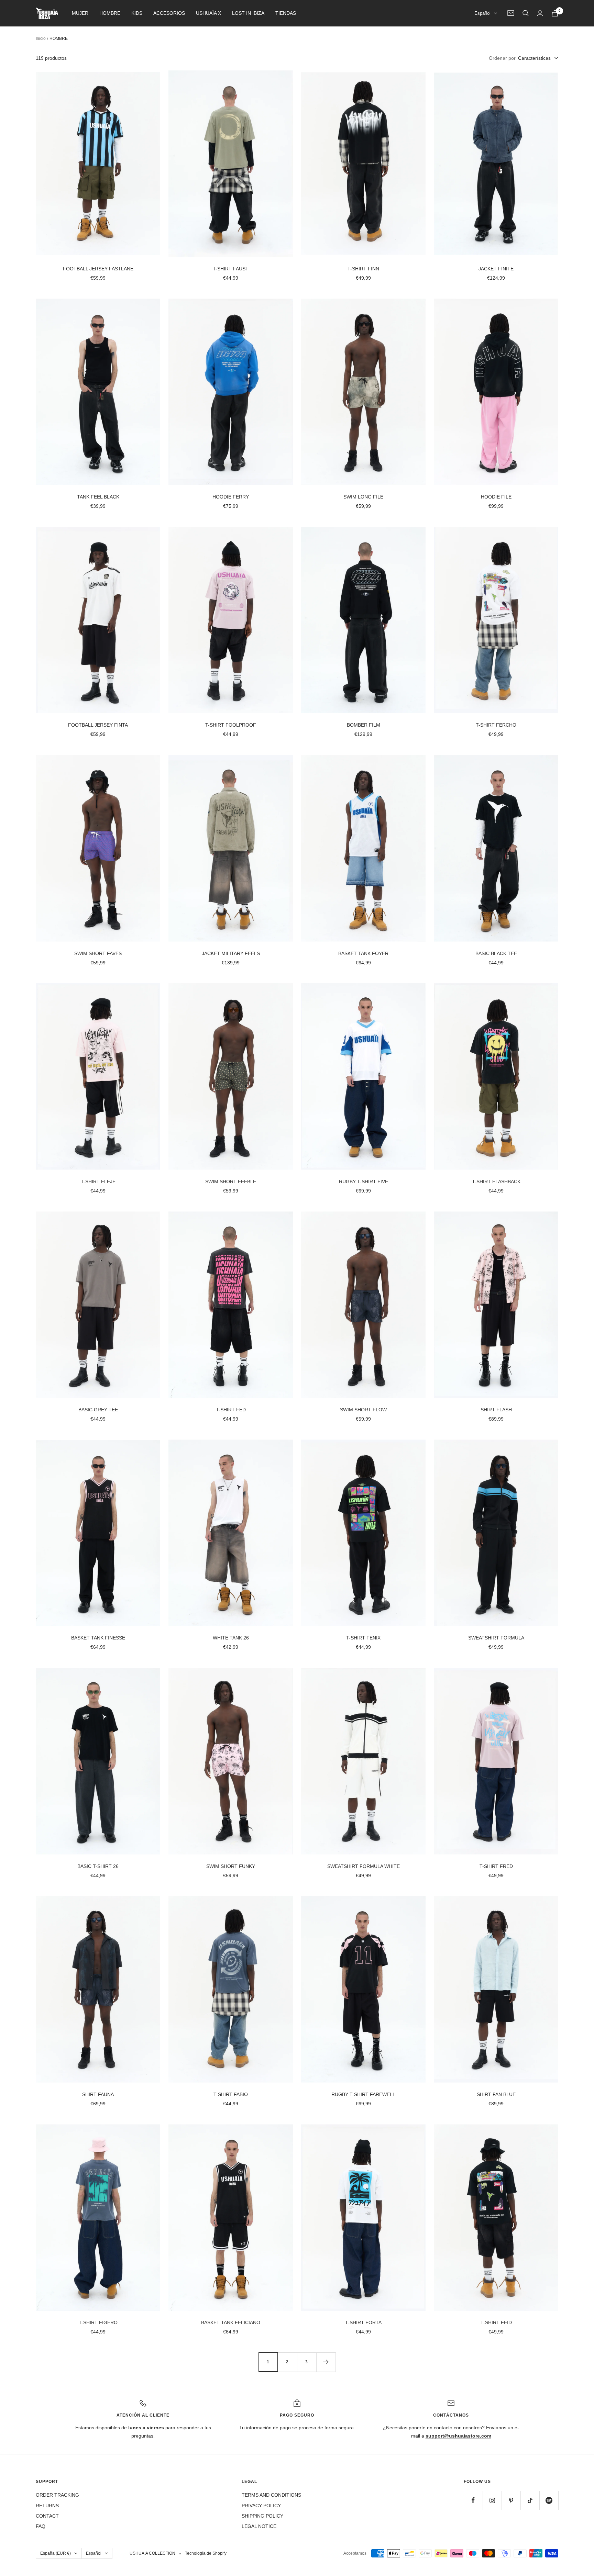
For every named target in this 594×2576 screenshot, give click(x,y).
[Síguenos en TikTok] (530, 2500)
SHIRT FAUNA (98, 2094)
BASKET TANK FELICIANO (231, 2322)
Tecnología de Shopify (206, 2553)
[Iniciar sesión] (540, 13)
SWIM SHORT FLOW (363, 1410)
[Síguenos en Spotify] (549, 2500)
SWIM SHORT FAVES (98, 953)
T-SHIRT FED (231, 1410)
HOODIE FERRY (231, 497)
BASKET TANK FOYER (363, 953)
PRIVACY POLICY (261, 2506)
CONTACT (47, 2516)
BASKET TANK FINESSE (98, 1638)
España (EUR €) (56, 2553)
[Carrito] (555, 13)
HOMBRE (110, 13)
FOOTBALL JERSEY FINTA (98, 725)
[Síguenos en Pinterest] (511, 2500)
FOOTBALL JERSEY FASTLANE (98, 269)
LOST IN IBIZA (248, 13)
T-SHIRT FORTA (363, 2322)
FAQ (41, 2526)
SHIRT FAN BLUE (496, 2094)
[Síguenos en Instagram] (492, 2500)
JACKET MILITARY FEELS (231, 953)
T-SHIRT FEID (496, 2322)
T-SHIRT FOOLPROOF (231, 725)
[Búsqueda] (526, 13)
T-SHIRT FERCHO (496, 725)
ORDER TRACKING (57, 2495)
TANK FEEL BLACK (98, 497)
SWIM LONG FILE (363, 497)
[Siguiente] (326, 2362)
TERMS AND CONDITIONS (271, 2495)
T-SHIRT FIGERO (98, 2322)
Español (482, 13)
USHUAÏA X (208, 13)
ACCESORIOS (169, 13)
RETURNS (47, 2506)
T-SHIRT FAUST (231, 269)
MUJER (80, 13)
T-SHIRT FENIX (363, 1638)
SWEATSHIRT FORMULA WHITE (364, 1866)
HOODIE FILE (496, 497)
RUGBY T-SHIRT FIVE (364, 1181)
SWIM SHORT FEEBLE (231, 1181)
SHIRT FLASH (496, 1410)
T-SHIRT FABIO (231, 2094)
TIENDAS (286, 13)
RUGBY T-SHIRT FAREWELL (363, 2094)
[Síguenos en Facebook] (473, 2500)
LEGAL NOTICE (259, 2526)
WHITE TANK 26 (231, 1638)
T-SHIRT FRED (496, 1866)
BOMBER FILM (364, 725)
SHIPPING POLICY (262, 2516)
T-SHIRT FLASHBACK (496, 1181)
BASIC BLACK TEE (496, 953)
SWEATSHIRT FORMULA (496, 1638)
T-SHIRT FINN (363, 269)
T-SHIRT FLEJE (98, 1181)
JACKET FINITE (496, 269)
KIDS (137, 13)
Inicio (41, 38)
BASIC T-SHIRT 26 (98, 1866)
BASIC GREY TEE (98, 1410)
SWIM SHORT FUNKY (231, 1866)
